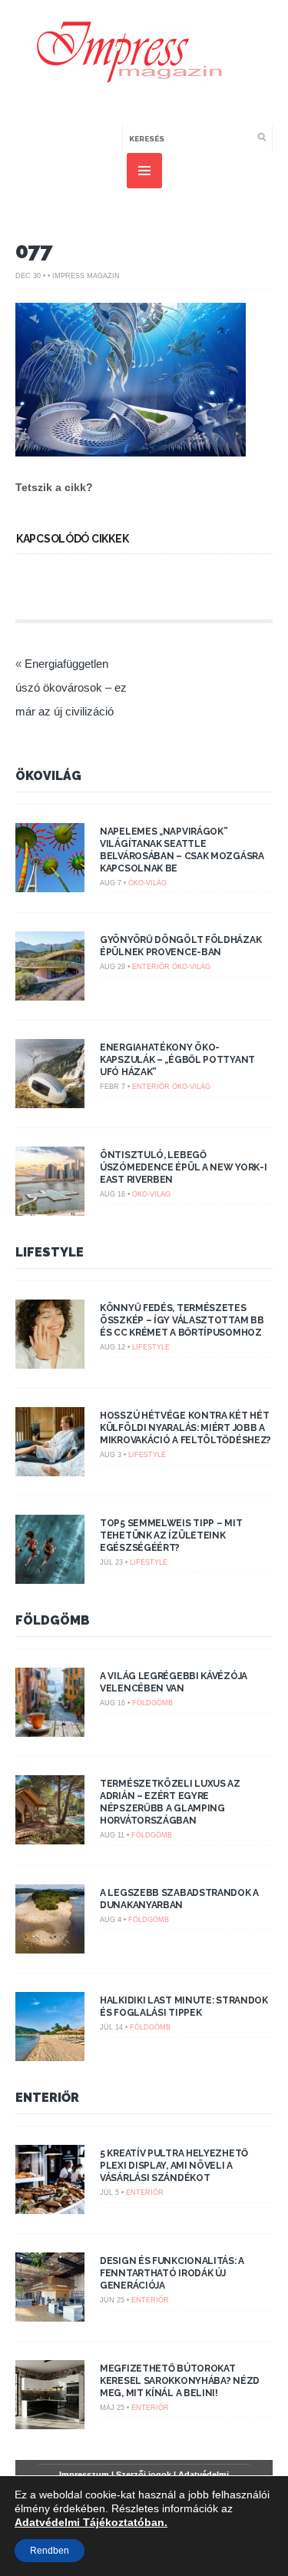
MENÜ (144, 171)
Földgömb (53, 1620)
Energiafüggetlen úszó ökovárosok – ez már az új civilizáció (71, 687)
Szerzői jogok (144, 2475)
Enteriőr (151, 967)
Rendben (50, 2551)
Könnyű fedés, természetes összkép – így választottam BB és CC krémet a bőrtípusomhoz (182, 1320)
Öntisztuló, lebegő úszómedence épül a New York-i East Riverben (183, 1167)
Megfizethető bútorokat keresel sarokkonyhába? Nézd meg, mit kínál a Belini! (180, 2381)
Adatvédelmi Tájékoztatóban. (91, 2522)
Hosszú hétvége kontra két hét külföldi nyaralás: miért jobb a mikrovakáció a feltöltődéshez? (185, 1428)
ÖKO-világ (147, 883)
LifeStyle (50, 1252)
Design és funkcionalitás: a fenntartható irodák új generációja (172, 2273)
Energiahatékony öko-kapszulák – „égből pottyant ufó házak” (177, 1060)
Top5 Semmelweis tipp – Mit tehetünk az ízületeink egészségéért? (171, 1535)
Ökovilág (48, 776)
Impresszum (84, 2475)
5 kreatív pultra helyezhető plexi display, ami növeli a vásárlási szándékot (174, 2166)
